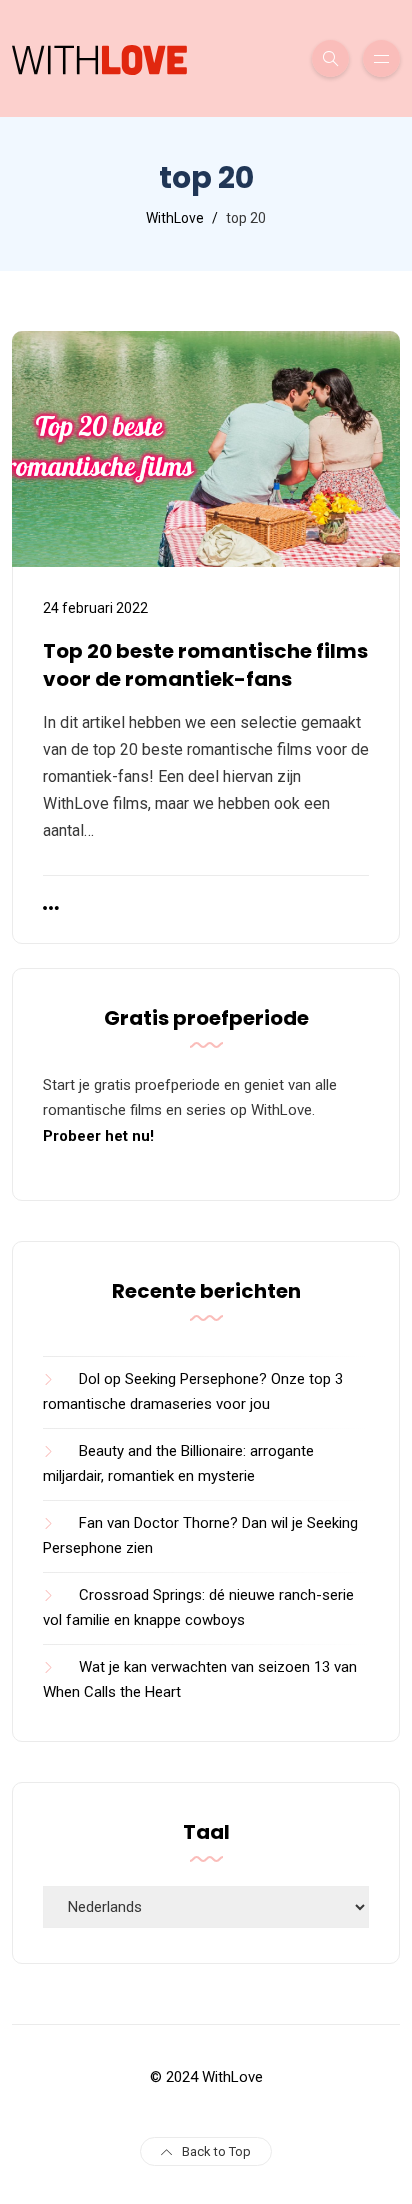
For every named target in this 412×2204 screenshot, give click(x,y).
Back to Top (216, 2151)
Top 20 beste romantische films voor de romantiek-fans (205, 665)
